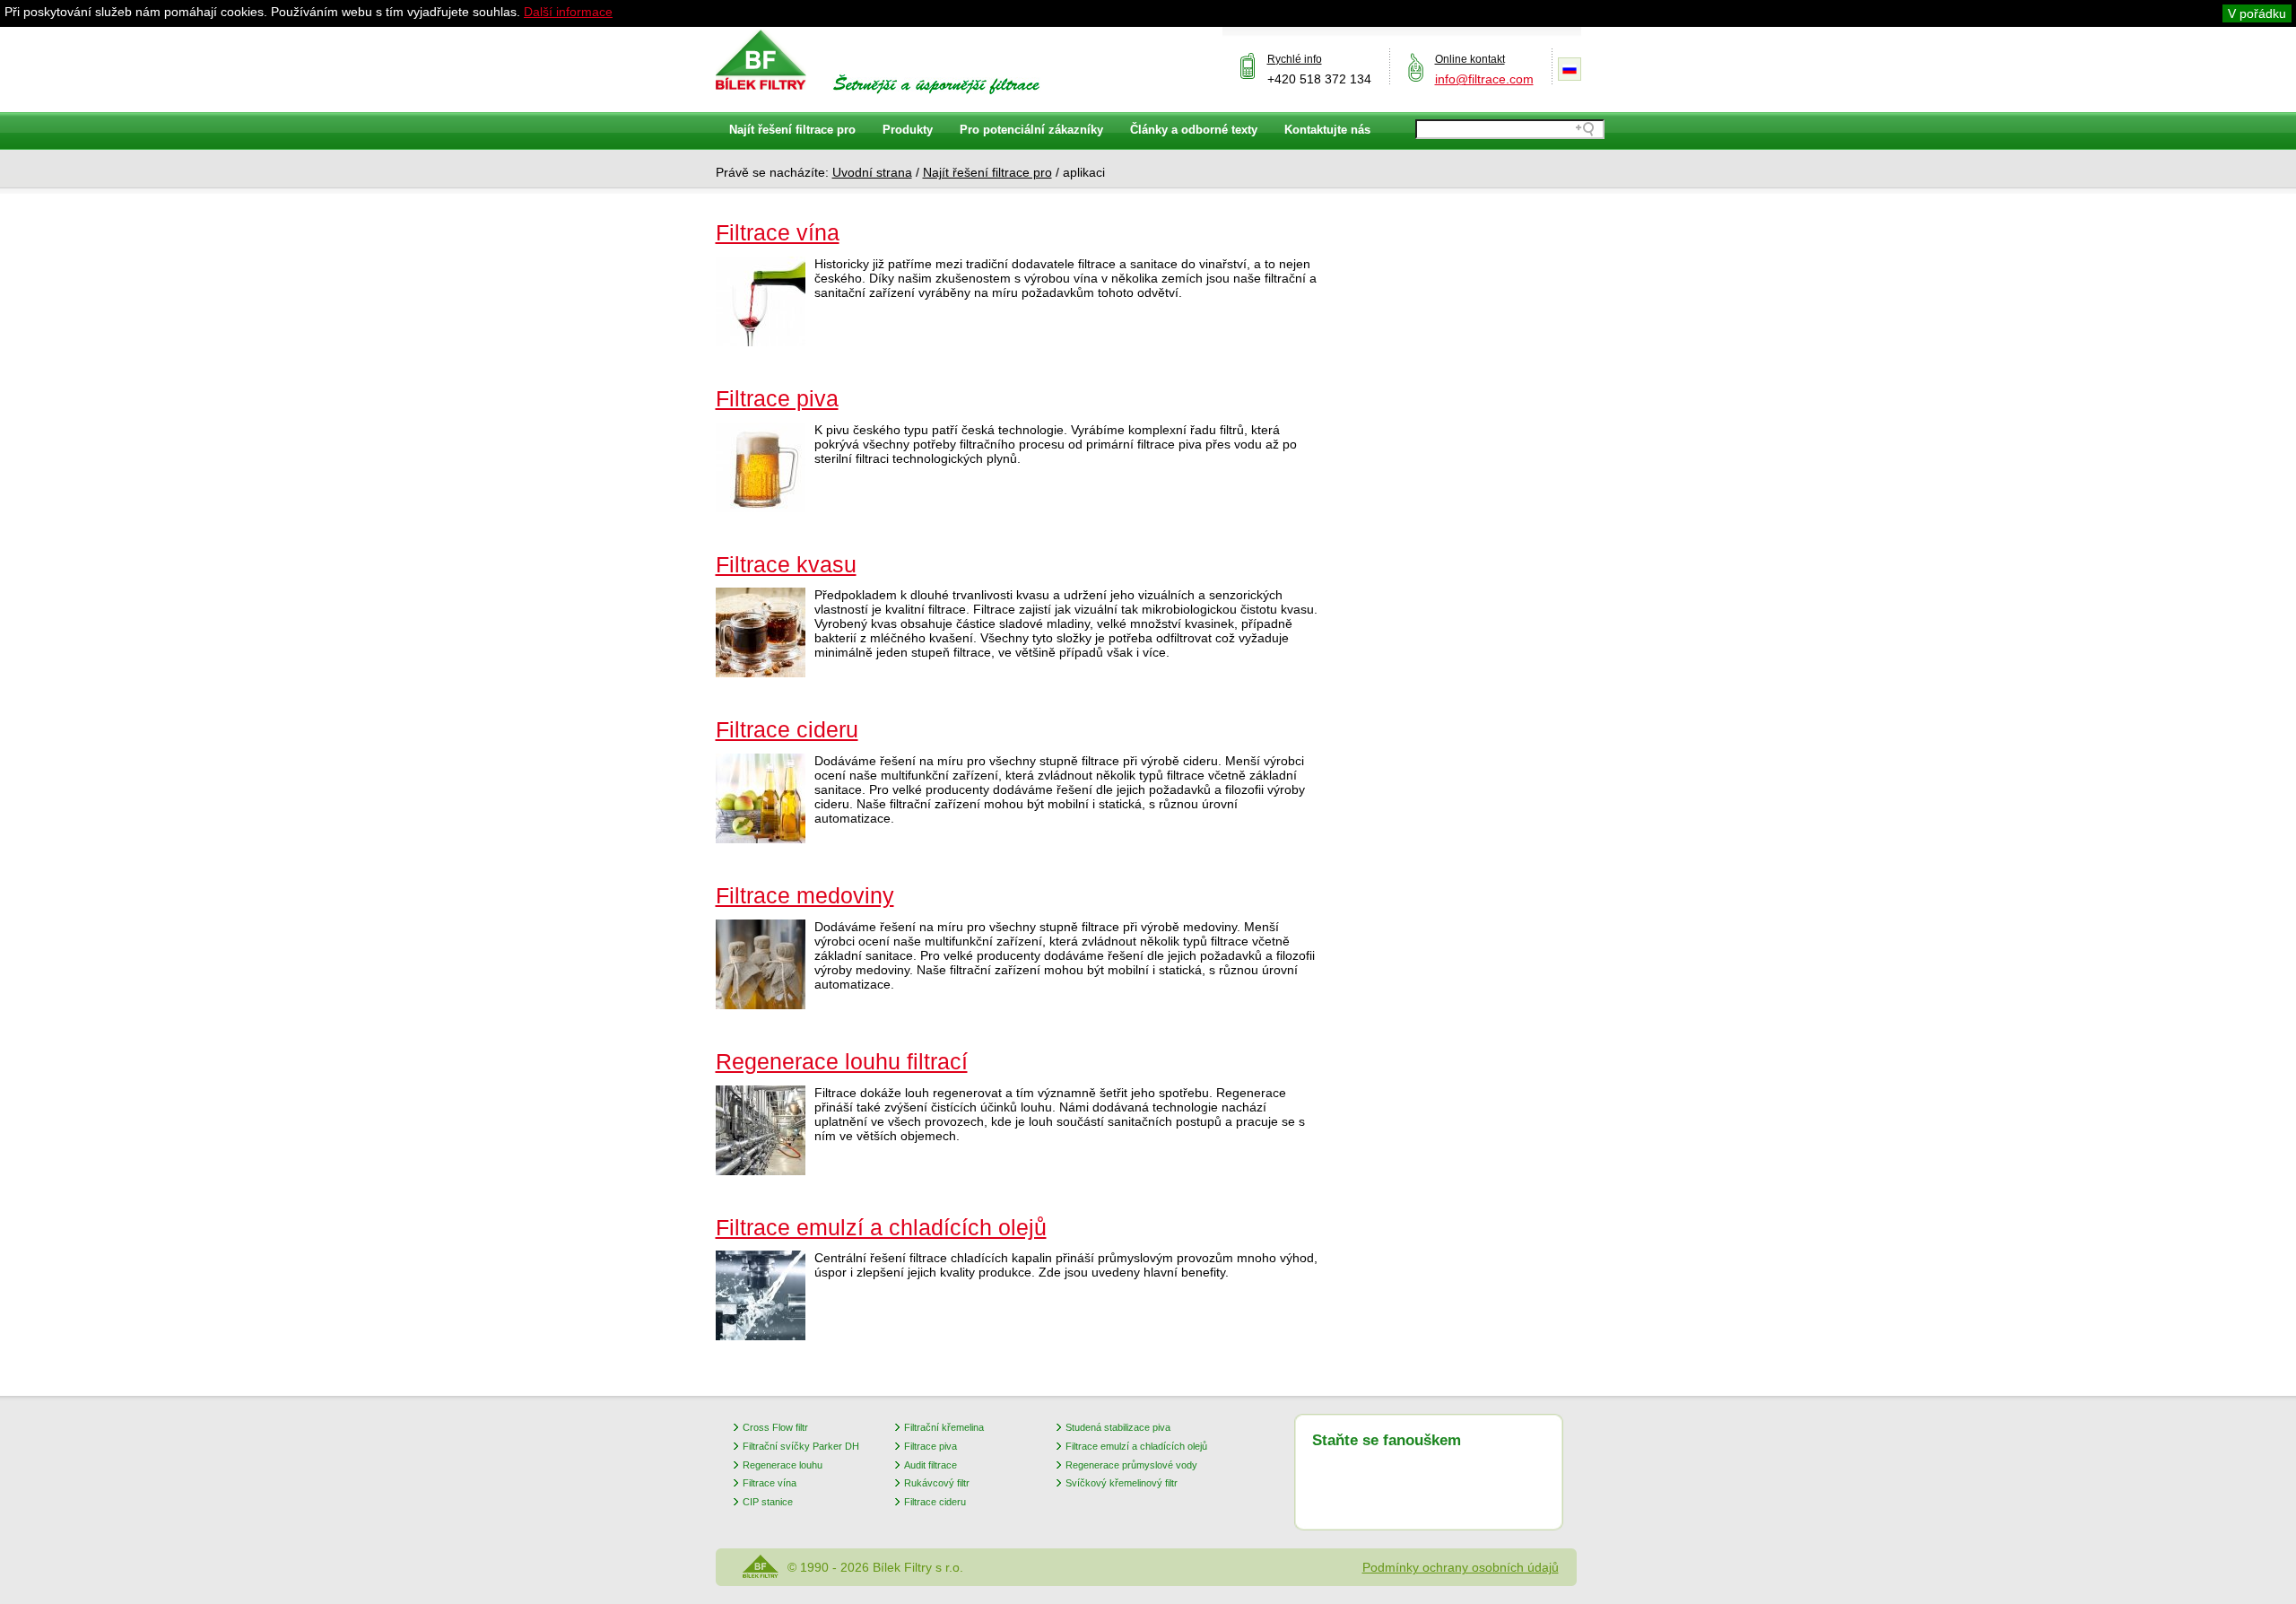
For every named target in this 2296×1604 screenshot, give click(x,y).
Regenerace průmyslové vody (1131, 1465)
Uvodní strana (872, 172)
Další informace (568, 12)
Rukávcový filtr (937, 1483)
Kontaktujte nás (1327, 130)
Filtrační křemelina (944, 1427)
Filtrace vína (778, 232)
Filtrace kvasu (786, 564)
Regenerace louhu (783, 1465)
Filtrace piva (777, 398)
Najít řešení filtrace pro (987, 172)
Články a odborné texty (1194, 130)
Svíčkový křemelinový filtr (1122, 1483)
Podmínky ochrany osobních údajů (1461, 1567)
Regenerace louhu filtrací (842, 1061)
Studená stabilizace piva (1118, 1427)
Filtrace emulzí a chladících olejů (881, 1227)
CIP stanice (768, 1502)
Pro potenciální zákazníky (1031, 130)
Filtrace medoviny (805, 895)
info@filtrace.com (1484, 79)
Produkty (908, 130)
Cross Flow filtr (775, 1427)
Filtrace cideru (787, 729)
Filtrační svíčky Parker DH (801, 1446)
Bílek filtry (761, 60)
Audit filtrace (931, 1465)
